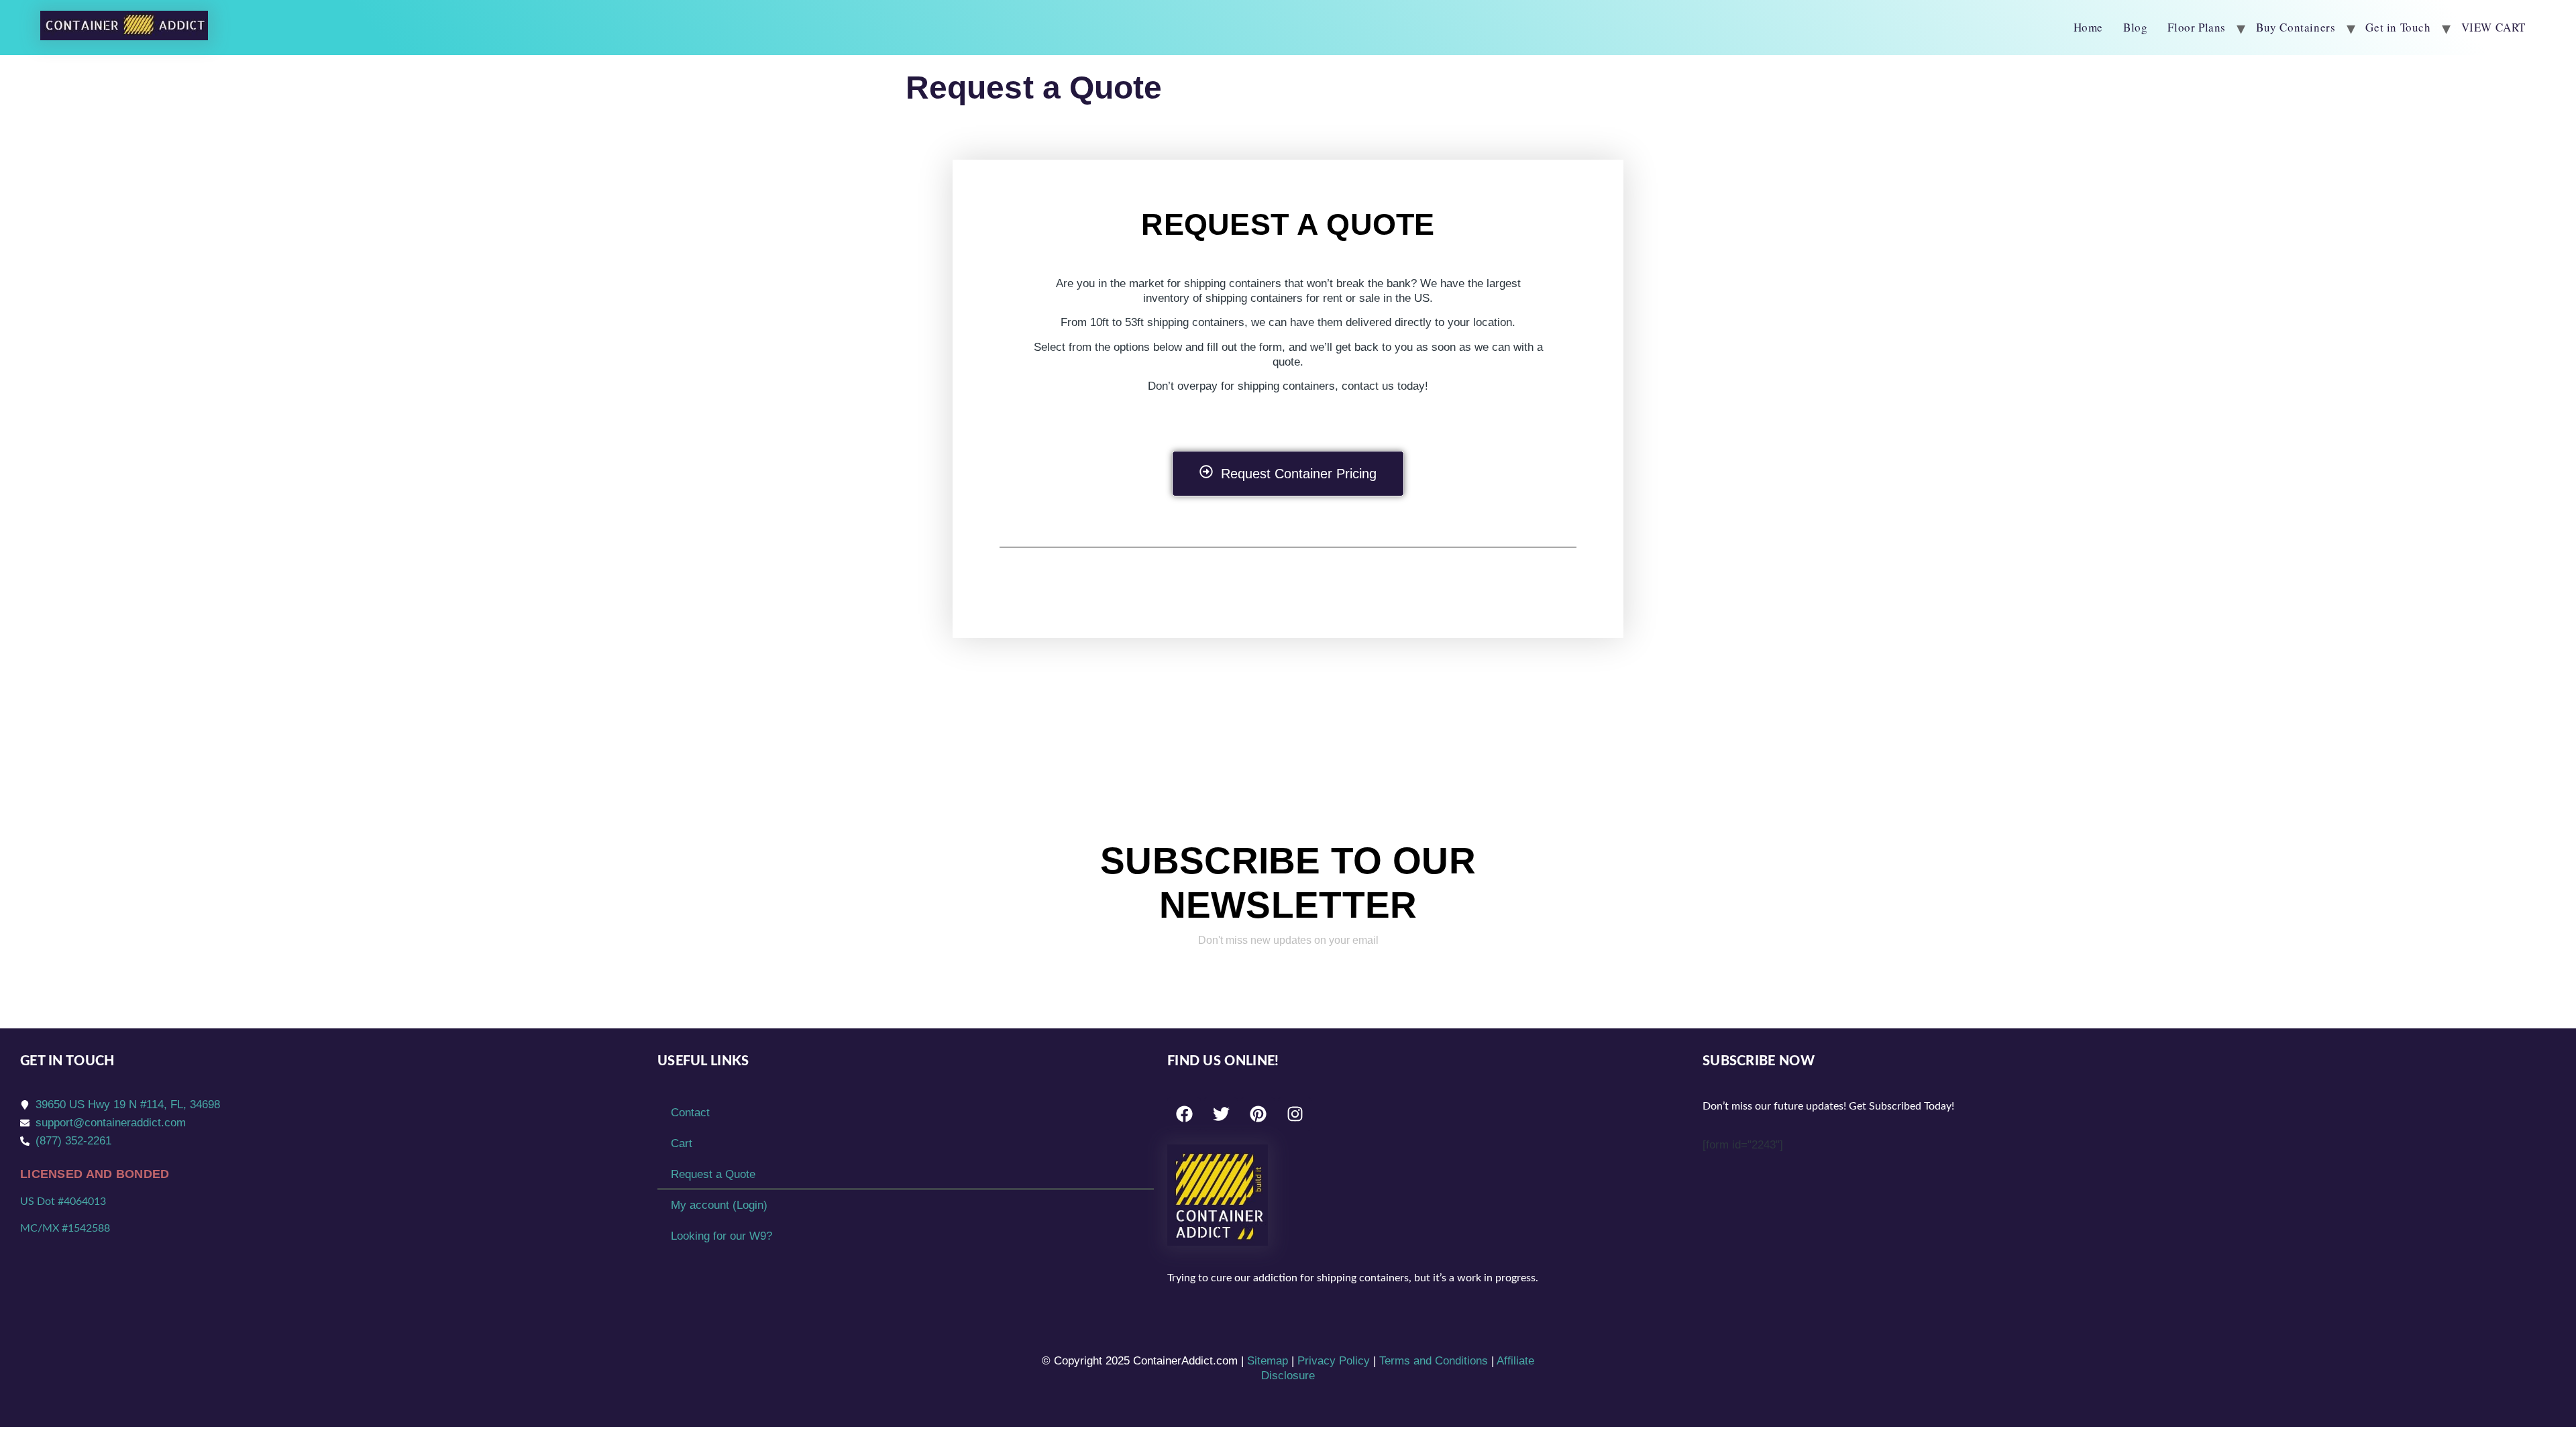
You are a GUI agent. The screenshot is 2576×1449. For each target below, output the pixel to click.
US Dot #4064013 (63, 1201)
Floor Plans (2197, 27)
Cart (682, 1143)
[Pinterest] (1258, 1114)
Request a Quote (713, 1174)
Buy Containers (2296, 27)
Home (2088, 27)
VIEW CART (2493, 27)
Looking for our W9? (721, 1236)
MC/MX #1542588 (65, 1228)
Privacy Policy (1334, 1361)
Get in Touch (2398, 27)
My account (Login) (719, 1205)
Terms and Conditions (1434, 1361)
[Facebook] (1184, 1114)
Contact (690, 1113)
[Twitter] (1221, 1114)
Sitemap (1268, 1361)
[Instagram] (1295, 1114)
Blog (2135, 27)
